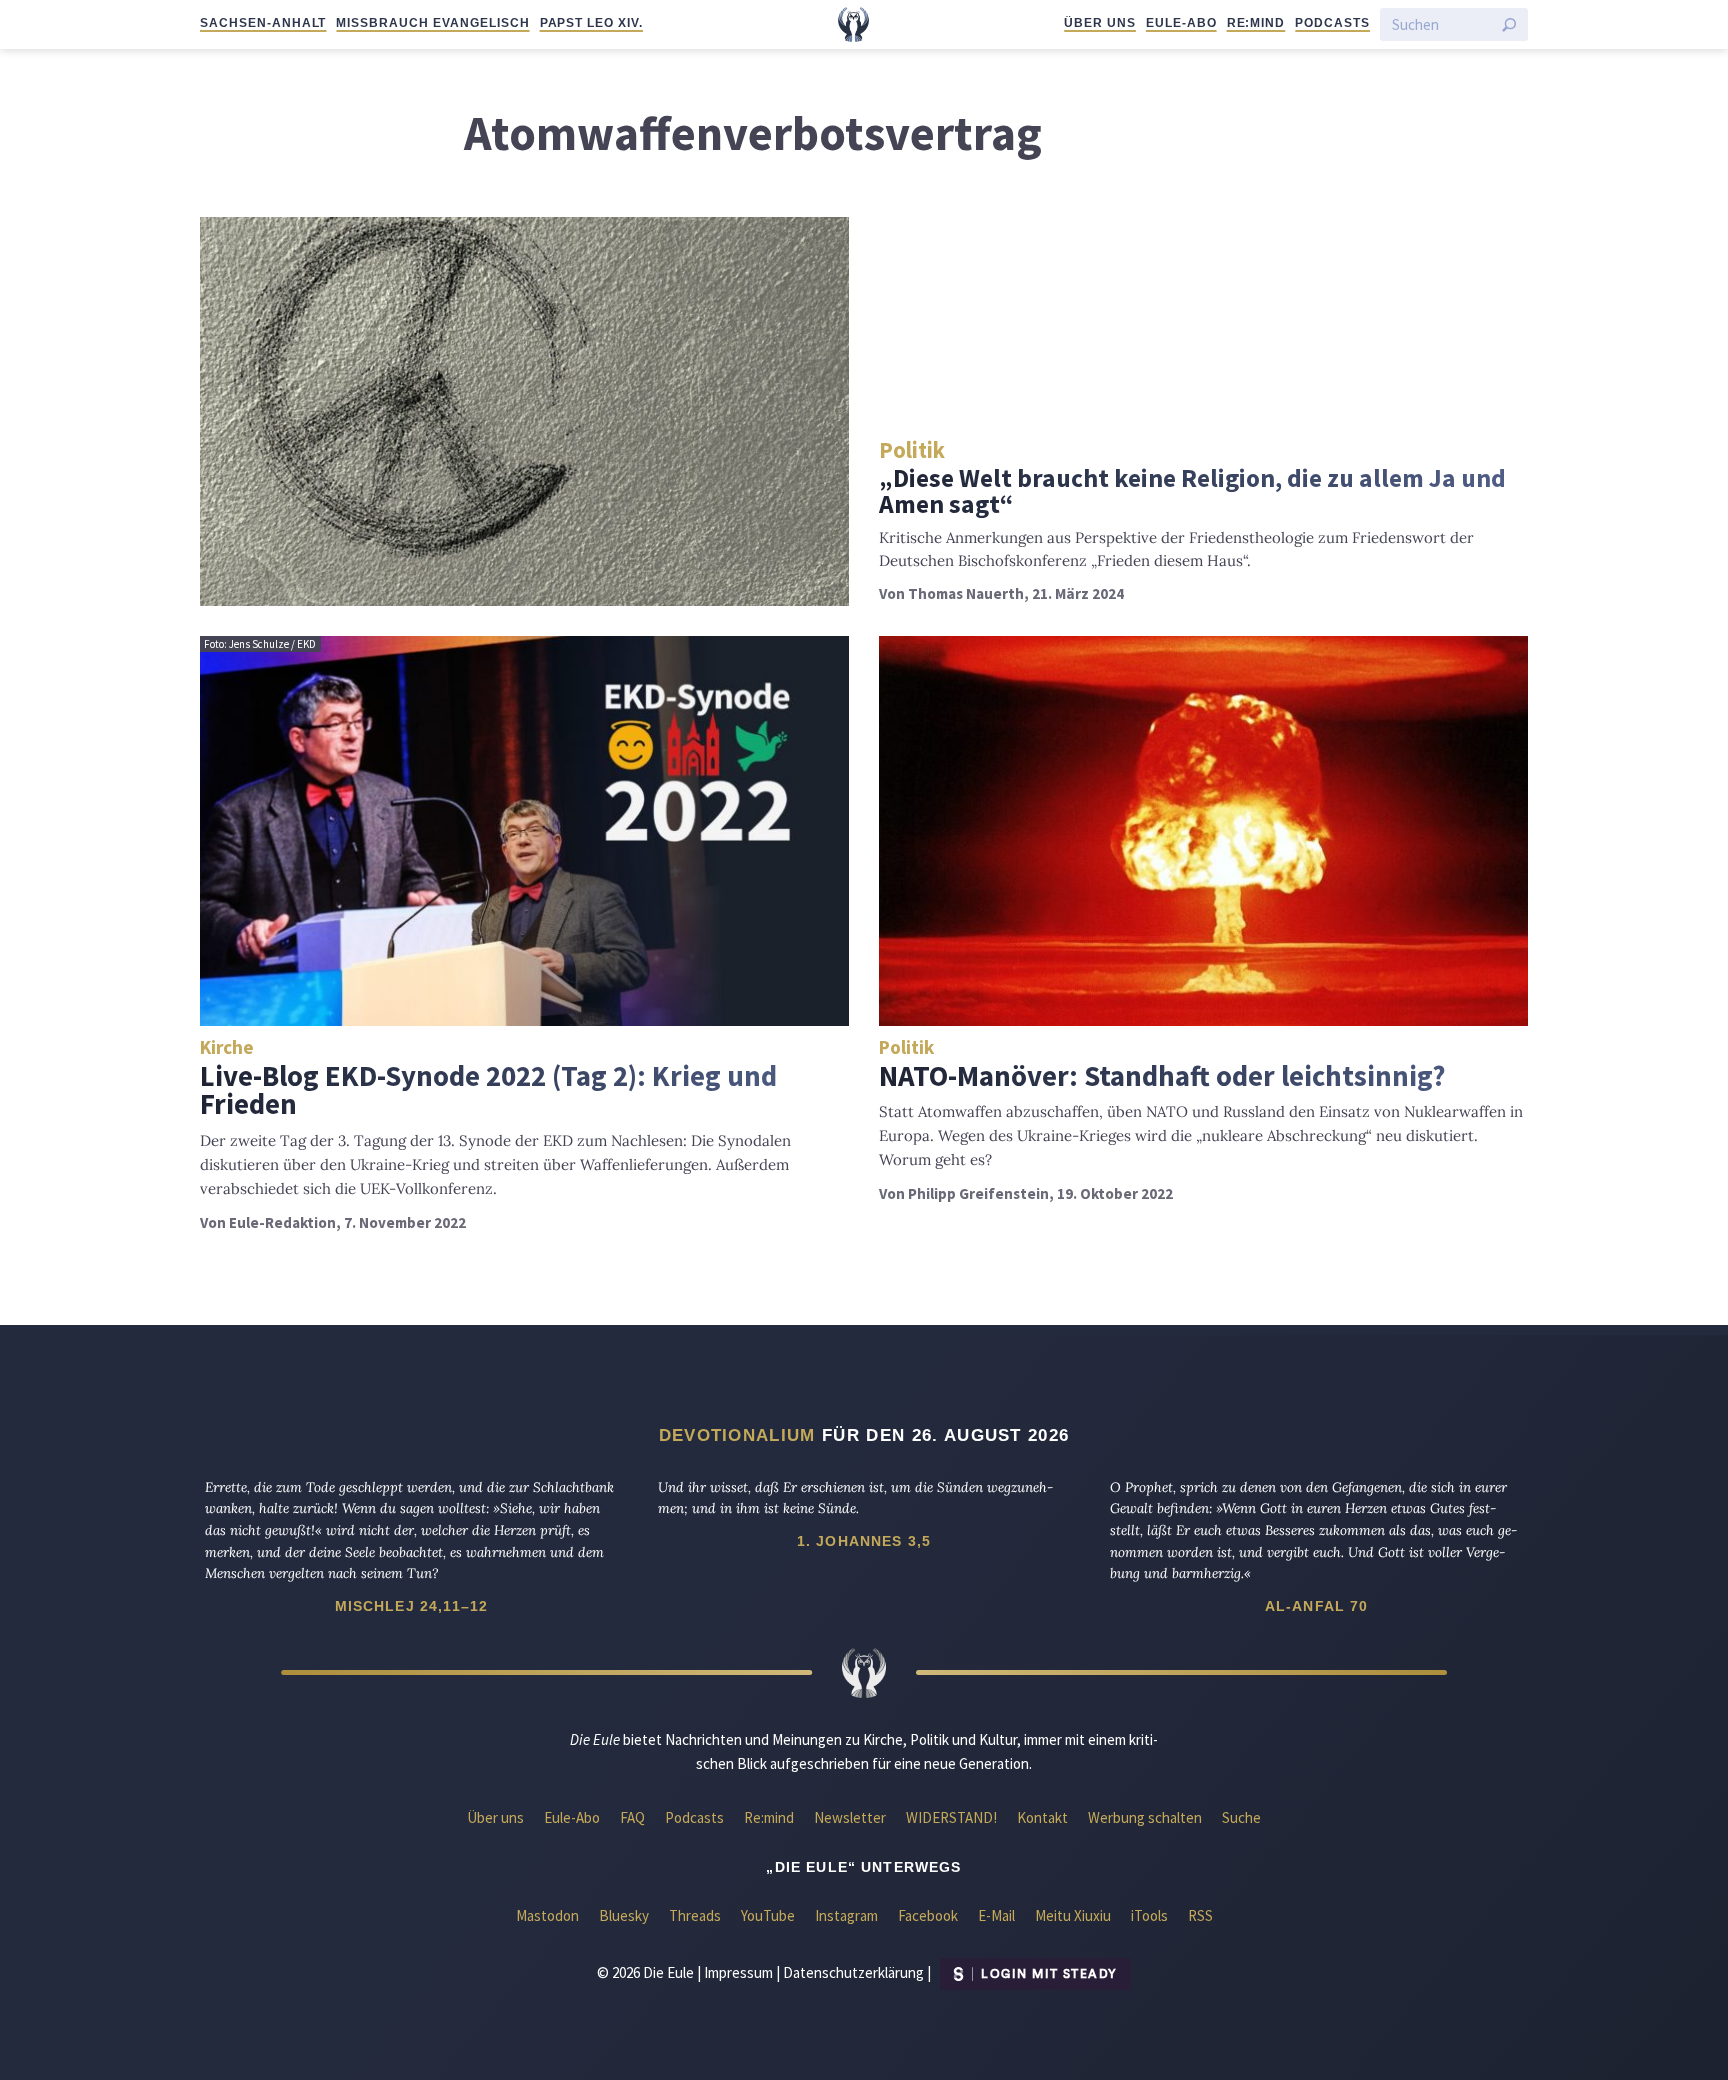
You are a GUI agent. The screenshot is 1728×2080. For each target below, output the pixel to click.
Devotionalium (737, 1435)
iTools (1149, 1915)
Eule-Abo (1181, 23)
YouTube (768, 1915)
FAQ (632, 1817)
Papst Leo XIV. (591, 23)
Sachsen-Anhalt (263, 23)
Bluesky (624, 1915)
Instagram (846, 1915)
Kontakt (1042, 1817)
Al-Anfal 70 (1317, 1606)
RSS (1200, 1915)
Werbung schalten (1145, 1817)
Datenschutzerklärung (853, 1972)
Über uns (1100, 23)
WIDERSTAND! (951, 1817)
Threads (695, 1915)
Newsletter (850, 1817)
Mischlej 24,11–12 (412, 1606)
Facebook (928, 1915)
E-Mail (996, 1915)
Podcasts (1332, 23)
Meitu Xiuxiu (1073, 1915)
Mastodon (547, 1915)
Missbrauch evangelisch (432, 23)
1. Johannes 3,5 (864, 1541)
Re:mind (1256, 23)
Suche (1241, 1817)
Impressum (738, 1972)
